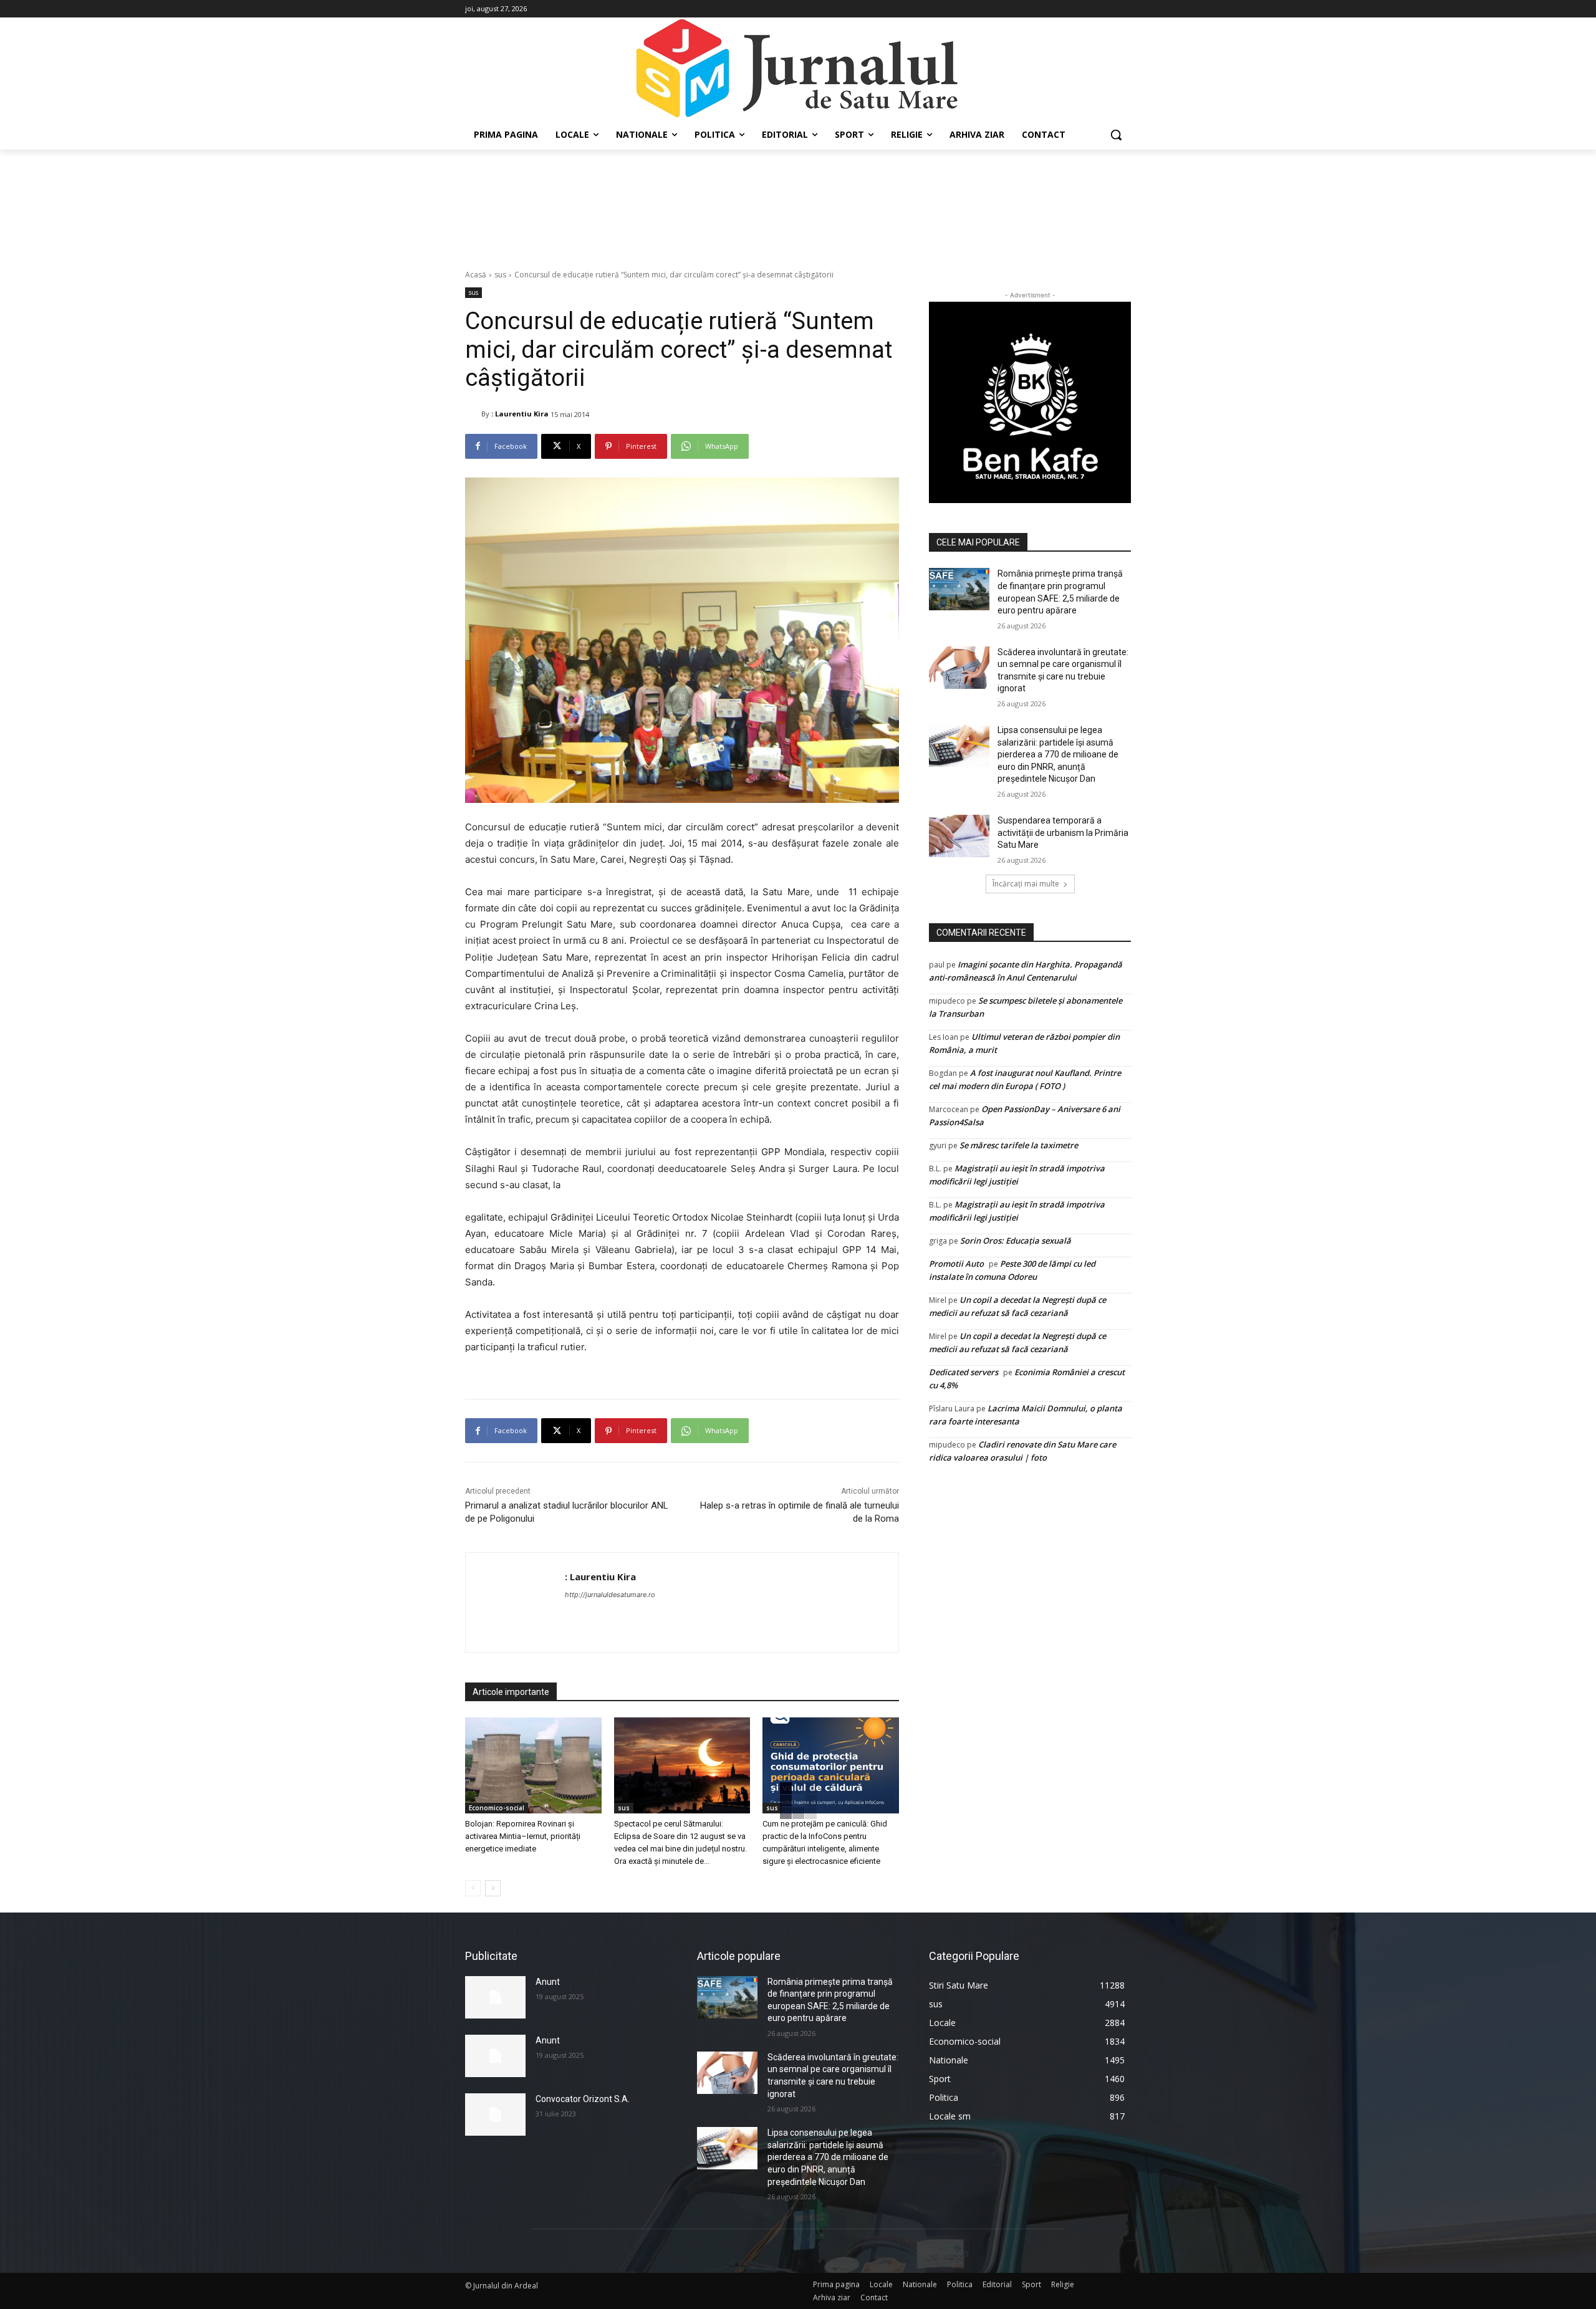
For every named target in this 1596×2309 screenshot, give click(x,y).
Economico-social (497, 1808)
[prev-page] (473, 1888)
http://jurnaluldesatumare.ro (610, 1595)
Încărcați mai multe (1026, 884)
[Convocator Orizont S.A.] (495, 2115)
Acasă (476, 275)
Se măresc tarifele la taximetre (1019, 1145)
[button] (1116, 135)
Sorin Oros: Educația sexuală (1016, 1241)
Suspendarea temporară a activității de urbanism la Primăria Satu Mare (1063, 833)
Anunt (548, 1982)
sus (500, 275)
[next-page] (493, 1888)
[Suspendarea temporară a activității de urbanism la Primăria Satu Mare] (959, 836)
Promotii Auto (956, 1264)
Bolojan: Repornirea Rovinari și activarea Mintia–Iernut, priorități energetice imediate (523, 1836)
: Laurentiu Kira (520, 414)
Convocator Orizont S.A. (583, 2099)
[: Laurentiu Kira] (473, 414)
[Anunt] (495, 1997)
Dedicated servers (964, 1372)
